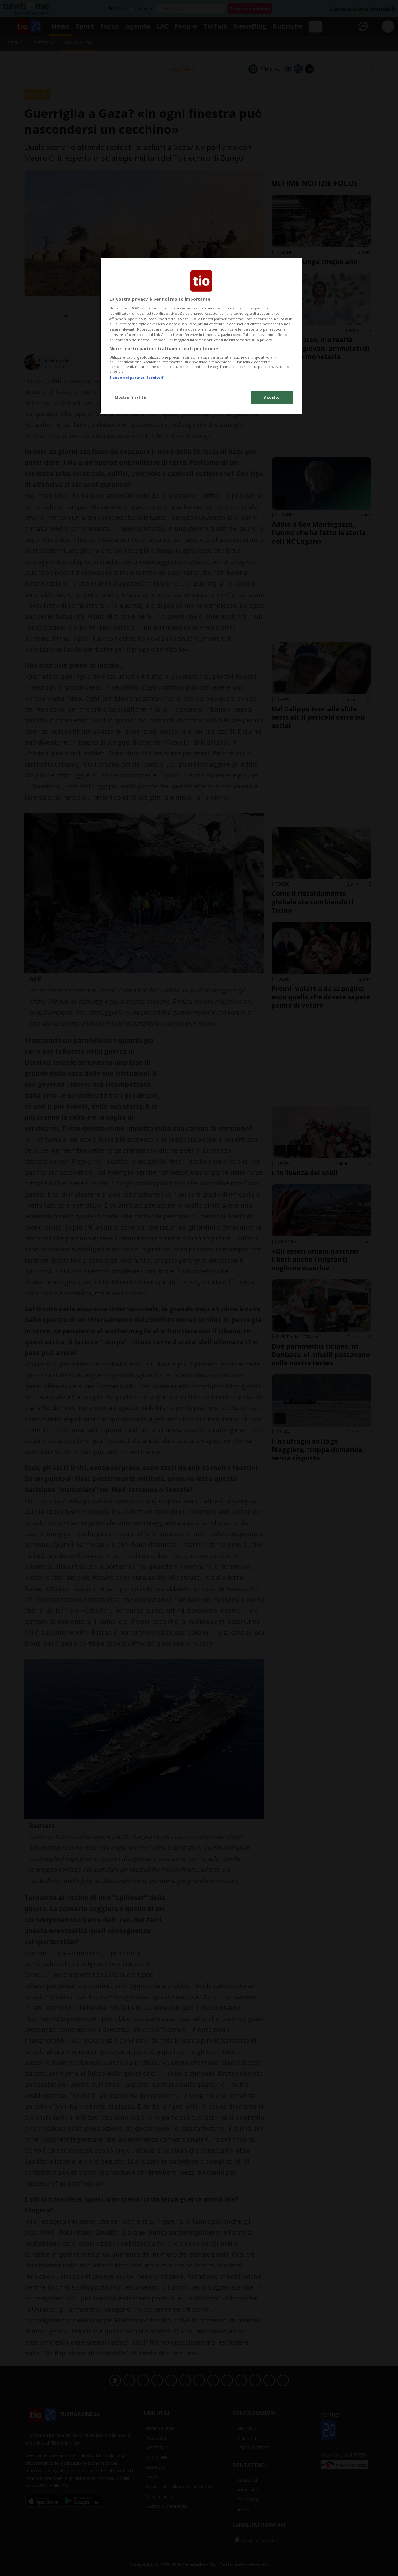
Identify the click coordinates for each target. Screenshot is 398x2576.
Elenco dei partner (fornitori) (137, 377)
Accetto (272, 397)
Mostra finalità (130, 397)
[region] (201, 336)
